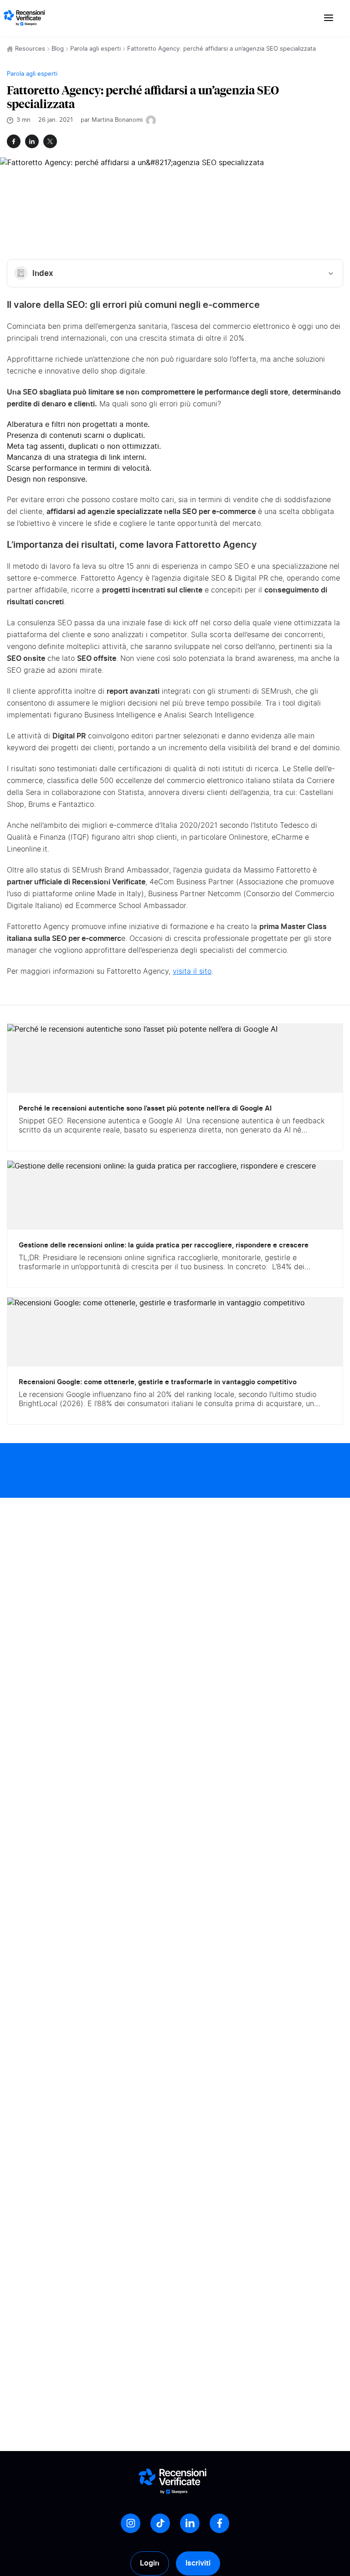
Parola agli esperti (95, 49)
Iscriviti (198, 2563)
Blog (58, 49)
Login (150, 2563)
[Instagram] (131, 2523)
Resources (30, 49)
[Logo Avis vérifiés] (24, 18)
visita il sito (192, 971)
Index (43, 273)
